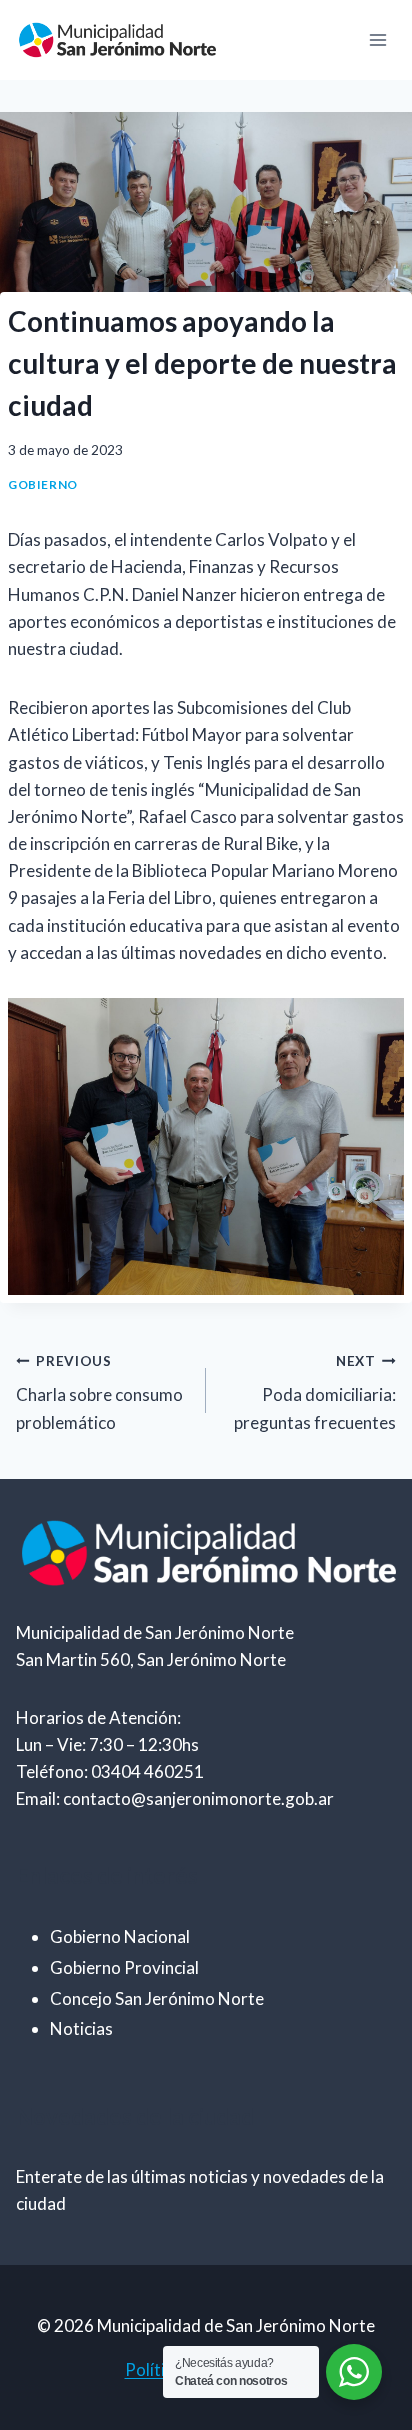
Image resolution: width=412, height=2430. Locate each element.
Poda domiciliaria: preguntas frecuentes (315, 1393)
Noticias (81, 2028)
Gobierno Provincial (124, 1967)
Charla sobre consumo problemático (99, 1393)
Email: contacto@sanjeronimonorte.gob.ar (175, 1798)
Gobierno (43, 484)
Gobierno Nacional (120, 1936)
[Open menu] (377, 39)
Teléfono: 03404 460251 (110, 1771)
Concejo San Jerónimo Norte (157, 1998)
